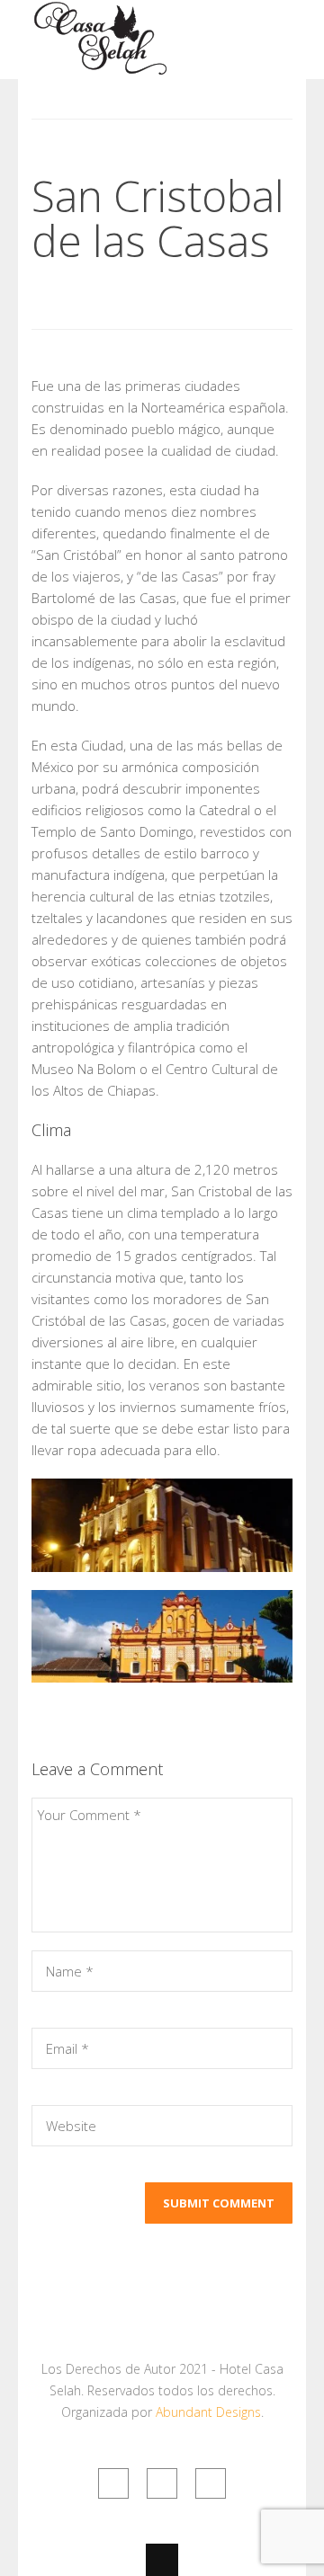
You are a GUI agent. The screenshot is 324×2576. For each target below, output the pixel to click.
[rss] (113, 2483)
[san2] (162, 1637)
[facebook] (162, 2483)
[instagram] (211, 2483)
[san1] (162, 1525)
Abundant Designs (208, 2412)
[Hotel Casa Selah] (100, 67)
